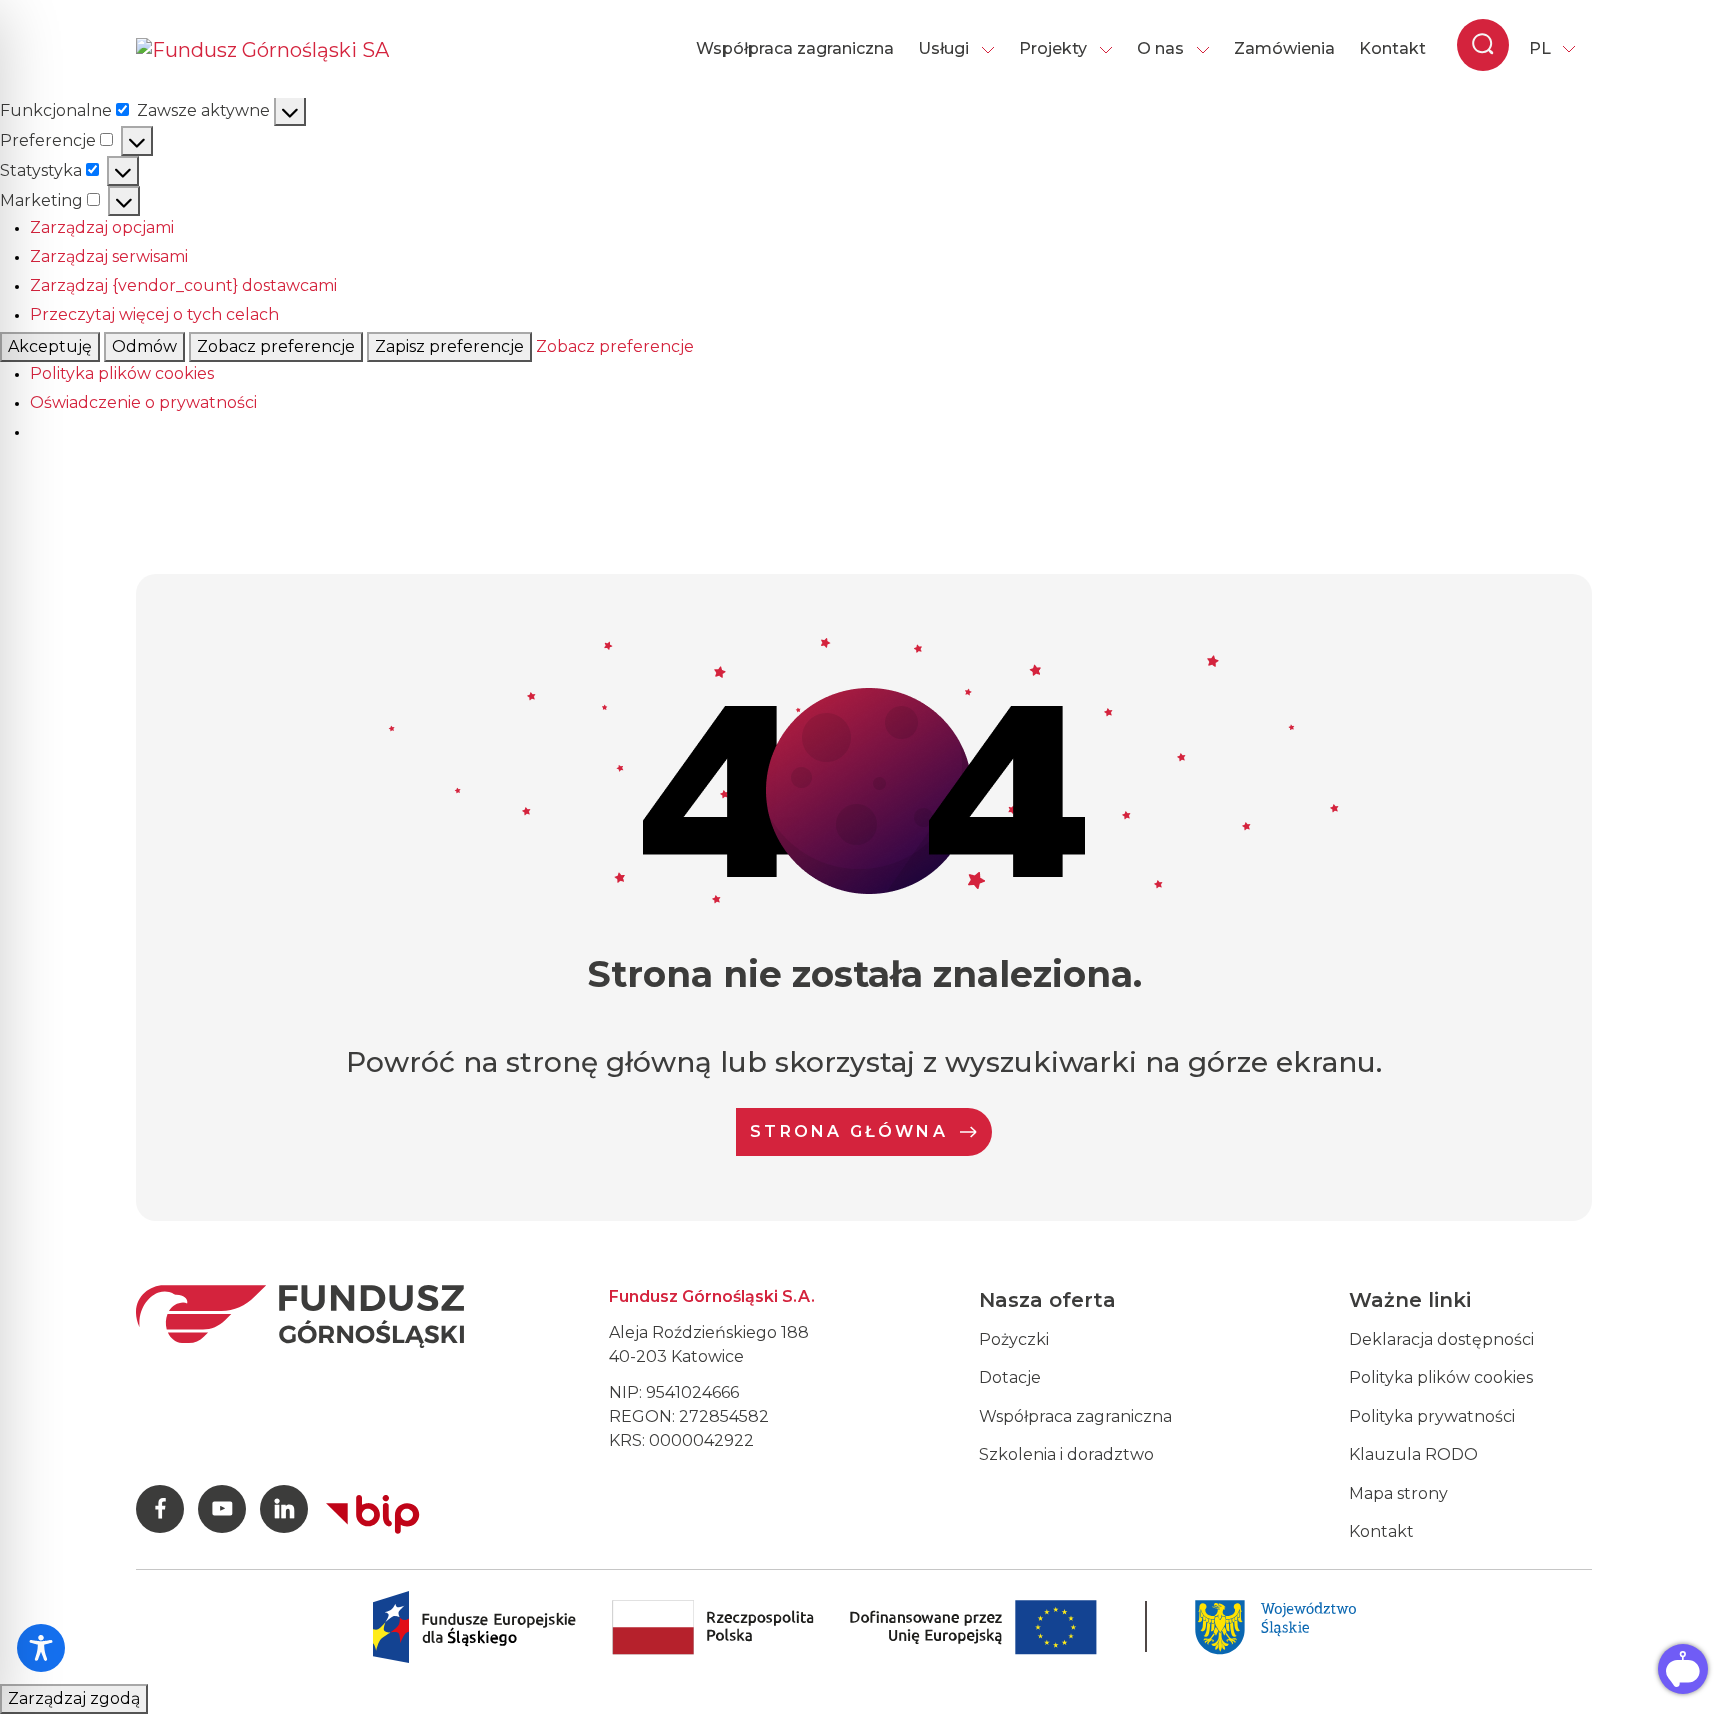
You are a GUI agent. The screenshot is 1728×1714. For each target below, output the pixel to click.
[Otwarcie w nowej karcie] (373, 1510)
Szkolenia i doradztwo (1066, 1454)
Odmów (144, 346)
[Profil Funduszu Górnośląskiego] (160, 1509)
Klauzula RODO (1413, 1454)
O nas (1160, 48)
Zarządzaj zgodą (74, 1698)
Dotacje (1010, 1377)
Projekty (1053, 48)
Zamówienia (1284, 48)
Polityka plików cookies (122, 373)
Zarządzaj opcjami (102, 227)
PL (1540, 48)
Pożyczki (1014, 1339)
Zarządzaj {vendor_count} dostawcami (183, 285)
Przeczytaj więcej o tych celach (154, 314)
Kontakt (1392, 48)
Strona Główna (849, 1131)
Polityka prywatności (1432, 1416)
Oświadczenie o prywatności (143, 402)
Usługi (943, 48)
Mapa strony (1398, 1493)
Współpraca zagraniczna (795, 48)
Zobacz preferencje (276, 346)
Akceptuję (50, 346)
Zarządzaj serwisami (109, 256)
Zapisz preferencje (449, 346)
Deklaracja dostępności (1441, 1339)
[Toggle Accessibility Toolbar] (41, 1648)
